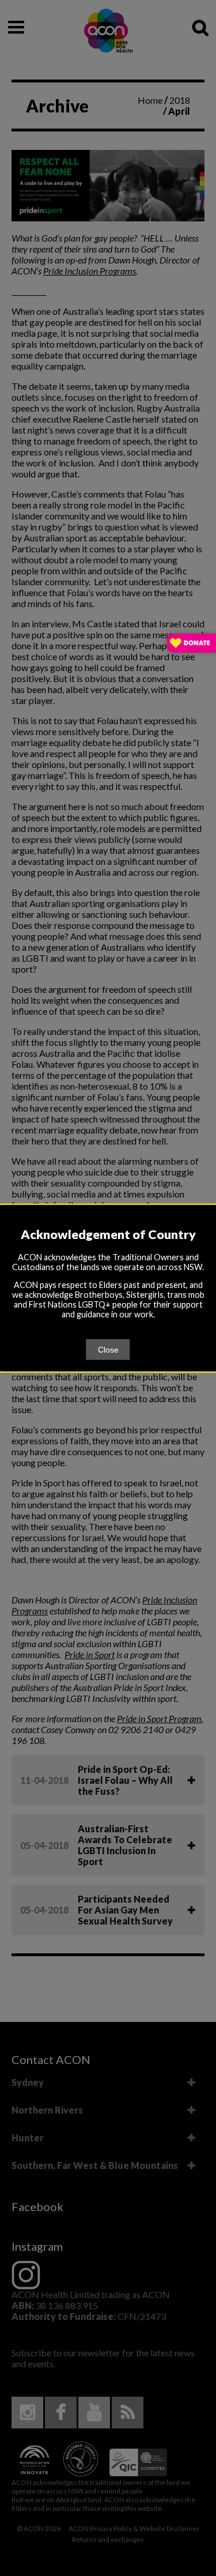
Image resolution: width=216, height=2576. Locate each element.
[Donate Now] (192, 644)
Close (108, 1349)
